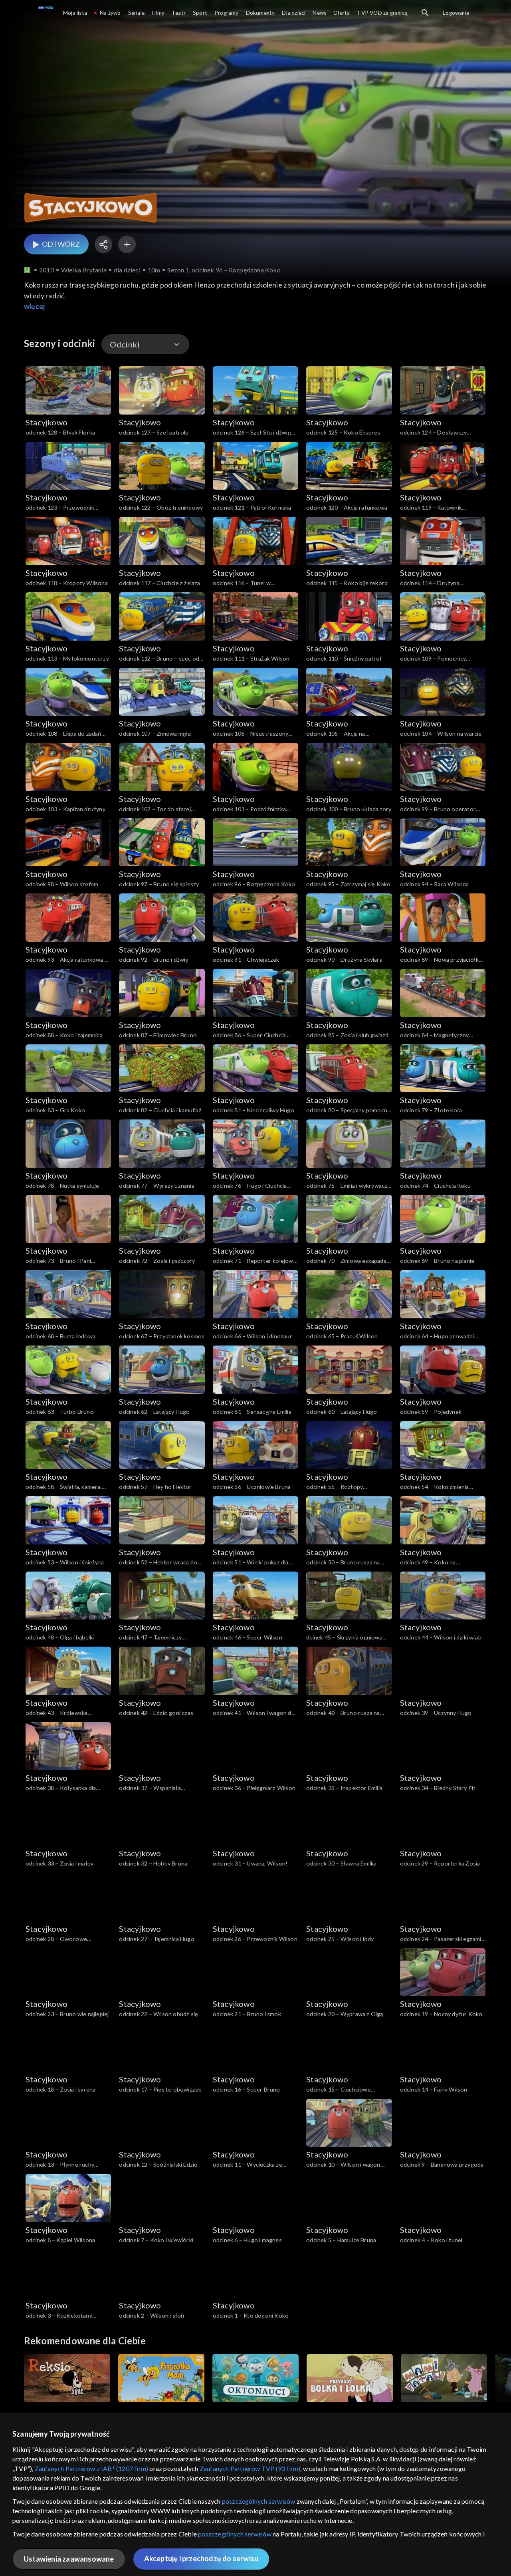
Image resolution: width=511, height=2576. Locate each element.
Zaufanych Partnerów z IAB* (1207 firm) (92, 2468)
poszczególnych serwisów (259, 2501)
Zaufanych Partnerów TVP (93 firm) (250, 2468)
